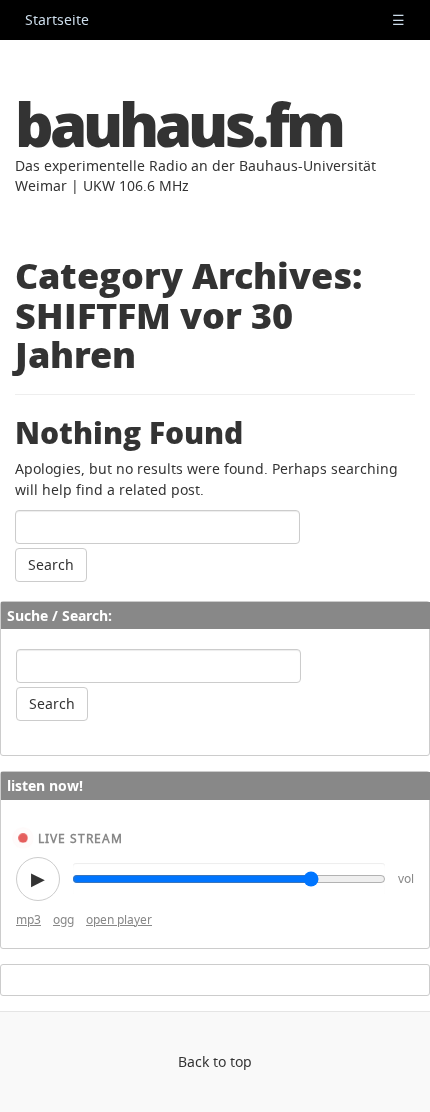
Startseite (57, 19)
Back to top (215, 1061)
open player (119, 919)
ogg (63, 919)
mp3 (28, 919)
